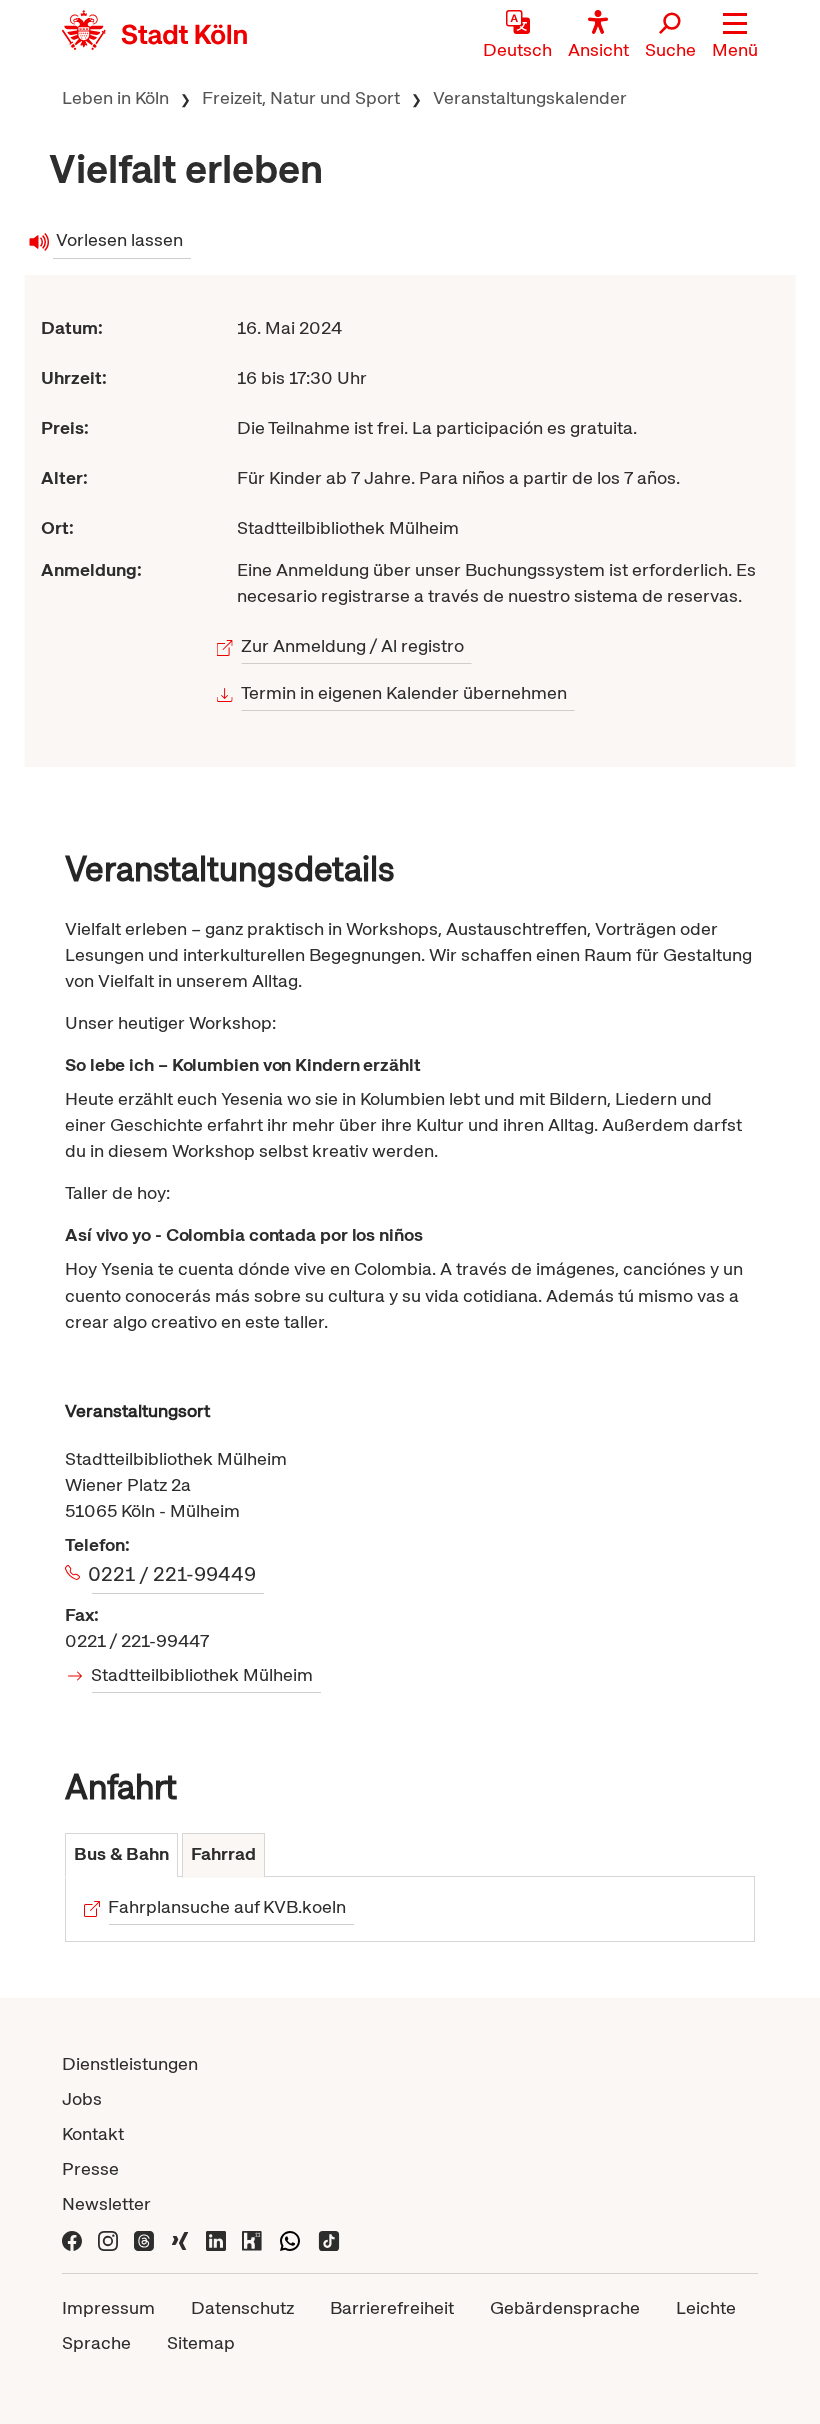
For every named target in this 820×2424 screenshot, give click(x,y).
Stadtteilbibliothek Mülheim (202, 1674)
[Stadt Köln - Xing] (180, 2238)
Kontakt (93, 2133)
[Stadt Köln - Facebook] (72, 2238)
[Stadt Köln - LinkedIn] (216, 2238)
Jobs (82, 2098)
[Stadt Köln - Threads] (144, 2238)
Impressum (108, 2307)
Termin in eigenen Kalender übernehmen (404, 692)
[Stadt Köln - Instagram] (108, 2238)
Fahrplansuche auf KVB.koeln (227, 1906)
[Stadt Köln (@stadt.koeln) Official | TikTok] (329, 2238)
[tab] (121, 1855)
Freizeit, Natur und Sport (301, 97)
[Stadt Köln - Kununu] (252, 2238)
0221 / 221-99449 (174, 1574)
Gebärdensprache (565, 2307)
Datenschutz (242, 2307)
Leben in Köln (115, 97)
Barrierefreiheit (392, 2307)
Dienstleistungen (130, 2063)
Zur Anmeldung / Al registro (353, 645)
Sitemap (201, 2342)
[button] (735, 35)
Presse (90, 2168)
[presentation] (121, 1855)
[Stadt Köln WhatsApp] (290, 2238)
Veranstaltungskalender (530, 97)
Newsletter (106, 2203)
